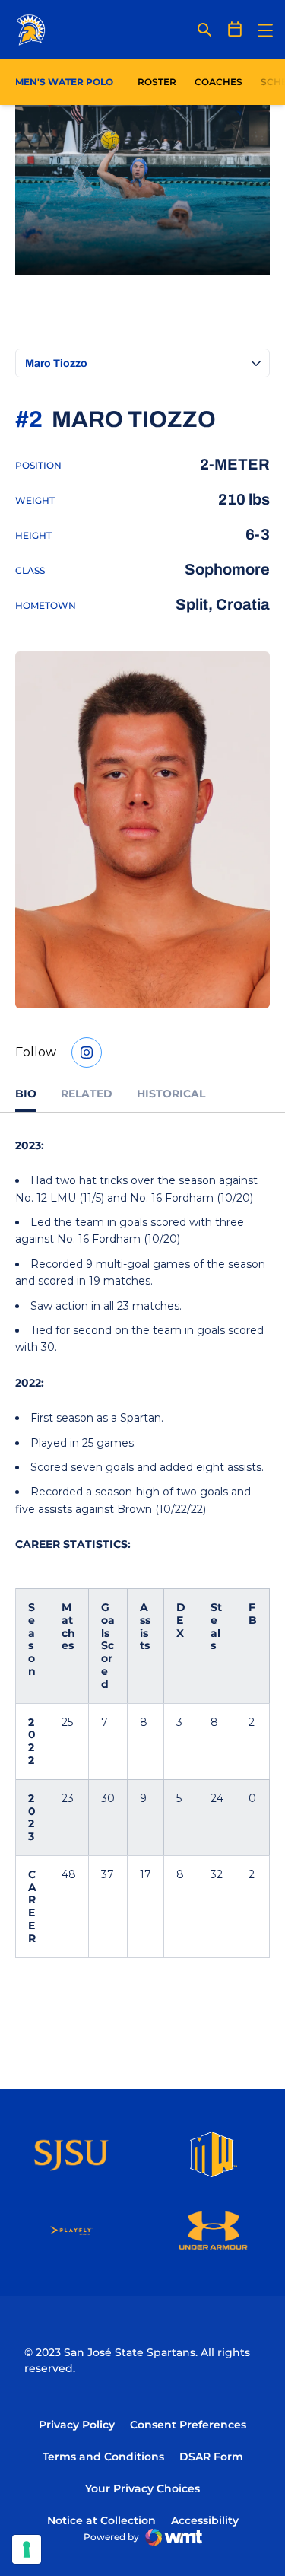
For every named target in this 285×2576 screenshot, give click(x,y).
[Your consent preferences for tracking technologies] (27, 2549)
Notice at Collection (101, 2520)
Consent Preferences (188, 2425)
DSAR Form (211, 2457)
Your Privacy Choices (142, 2488)
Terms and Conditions (103, 2457)
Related (87, 1094)
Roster (157, 82)
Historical (171, 1094)
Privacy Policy (77, 2425)
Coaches (218, 82)
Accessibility (205, 2520)
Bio (26, 1094)
